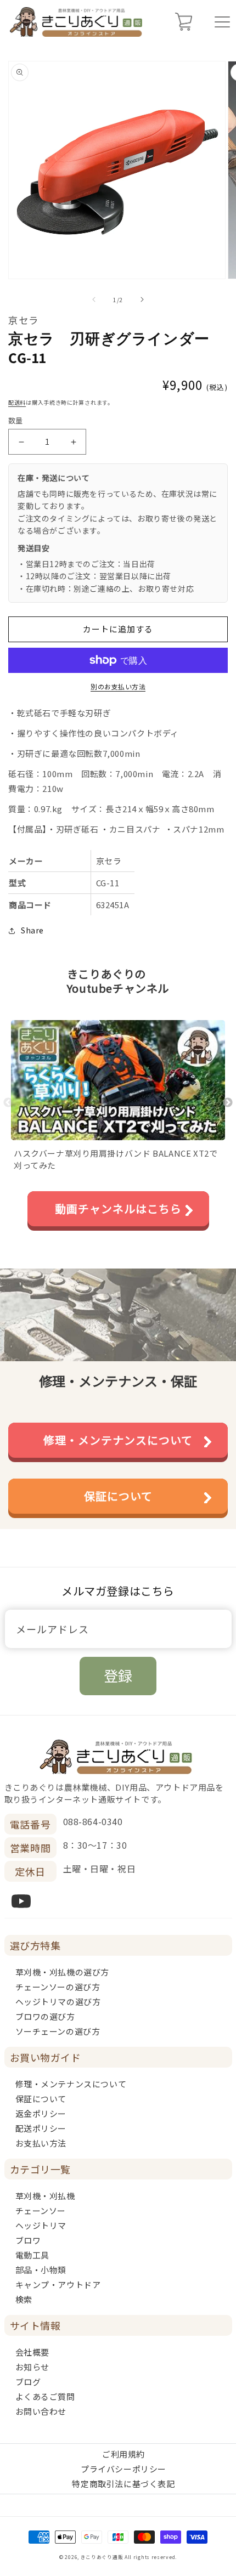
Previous (8, 1103)
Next (228, 1103)
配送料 (17, 402)
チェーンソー (41, 2210)
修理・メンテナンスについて (118, 1440)
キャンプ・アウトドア (58, 2285)
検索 (24, 2299)
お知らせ (32, 2367)
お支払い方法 (41, 2143)
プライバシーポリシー (123, 2469)
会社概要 (32, 2352)
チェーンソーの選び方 (58, 1987)
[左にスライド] (94, 299)
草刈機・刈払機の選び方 (63, 1972)
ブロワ (28, 2240)
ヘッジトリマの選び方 (58, 2002)
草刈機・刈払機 (45, 2196)
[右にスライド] (142, 299)
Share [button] (32, 930)
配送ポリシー (41, 2128)
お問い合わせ (41, 2411)
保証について (118, 1496)
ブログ (28, 2382)
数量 (16, 420)
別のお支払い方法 (118, 686)
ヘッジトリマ (41, 2225)
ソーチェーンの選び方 (58, 2031)
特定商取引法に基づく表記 (123, 2484)
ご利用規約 (123, 2454)
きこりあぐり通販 (102, 2557)
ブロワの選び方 (45, 2016)
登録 (118, 1675)
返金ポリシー (41, 2113)
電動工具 (32, 2255)
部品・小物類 (41, 2270)
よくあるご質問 (45, 2396)
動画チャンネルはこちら (118, 1208)
